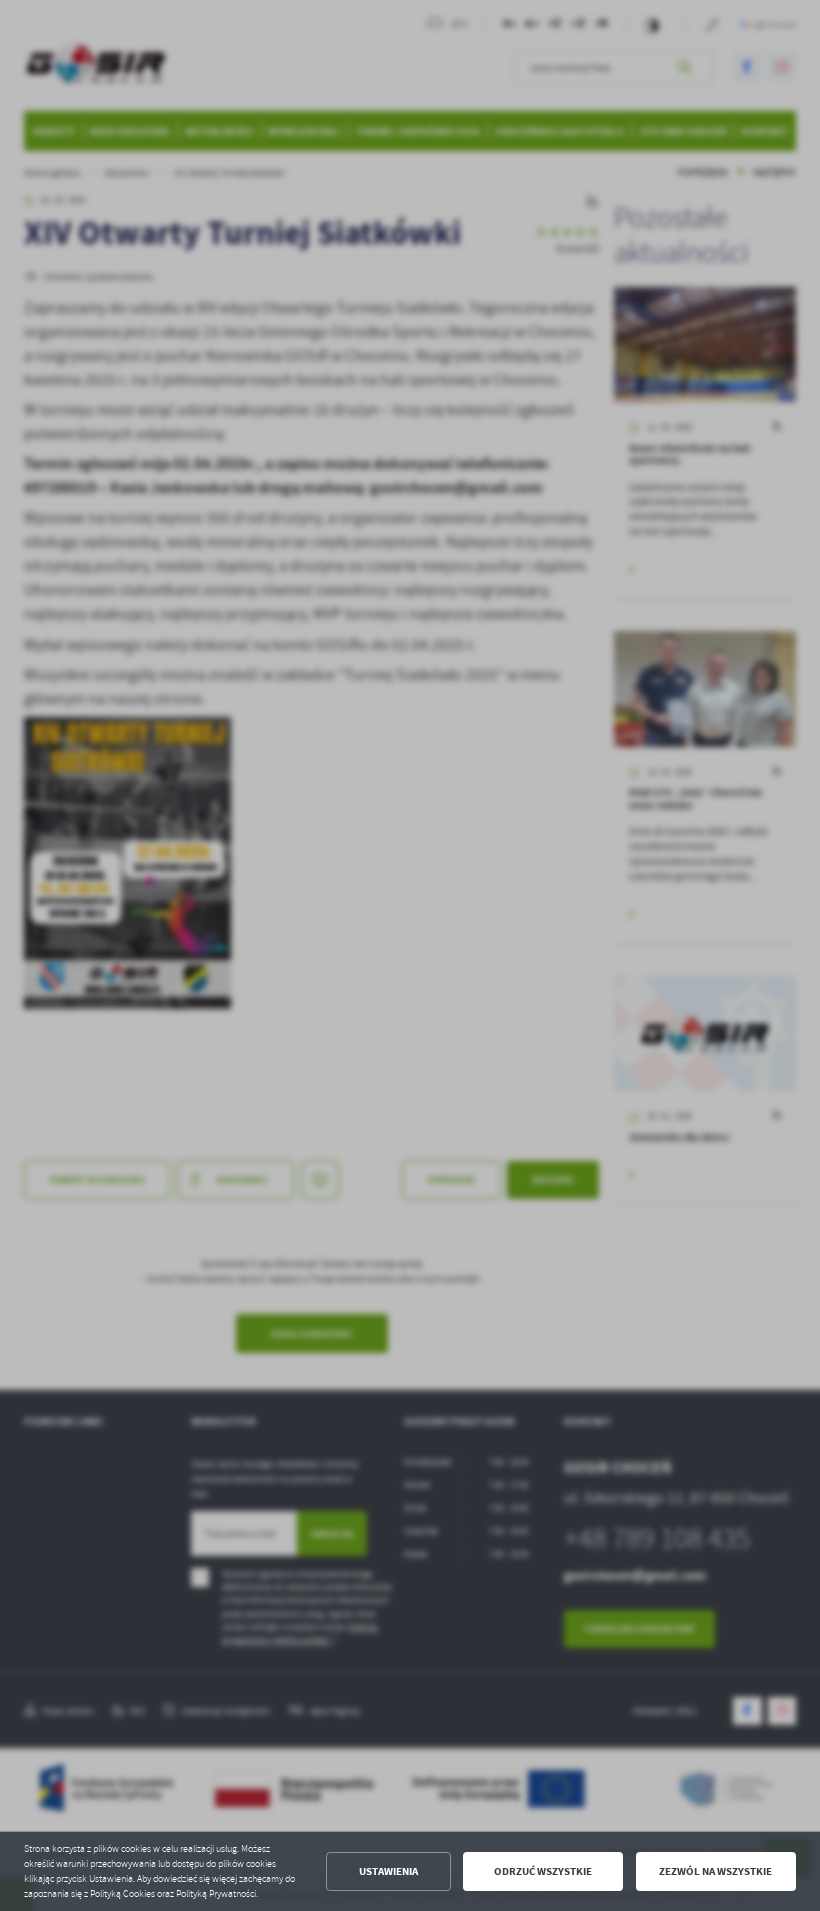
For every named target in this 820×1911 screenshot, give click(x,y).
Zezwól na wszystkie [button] (715, 1871)
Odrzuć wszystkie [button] (543, 1871)
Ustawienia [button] (388, 1871)
